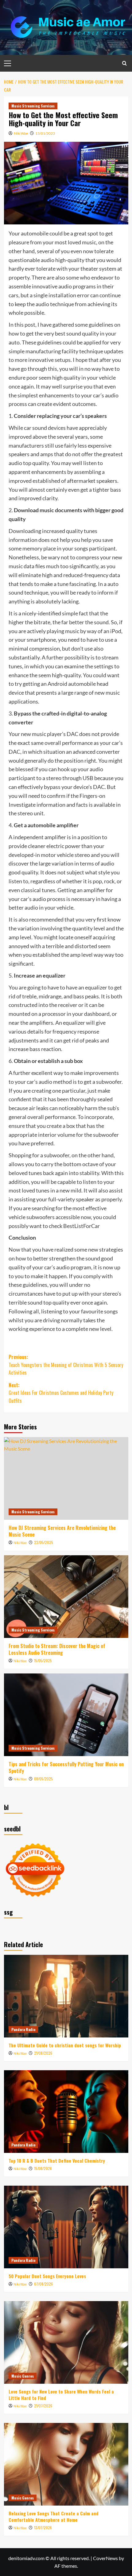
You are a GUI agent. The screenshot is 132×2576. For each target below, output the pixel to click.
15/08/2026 (43, 2168)
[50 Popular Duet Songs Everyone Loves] (66, 2227)
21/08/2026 (43, 2053)
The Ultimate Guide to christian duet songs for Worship (65, 2045)
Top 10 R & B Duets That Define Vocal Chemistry (57, 2161)
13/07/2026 (43, 2527)
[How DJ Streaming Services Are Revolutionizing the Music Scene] (66, 1478)
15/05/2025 (43, 1660)
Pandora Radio (23, 2029)
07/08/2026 (43, 2284)
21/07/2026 (43, 2406)
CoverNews (105, 2558)
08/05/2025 (43, 1779)
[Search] (124, 63)
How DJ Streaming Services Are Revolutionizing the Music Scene (62, 1531)
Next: (61, 1393)
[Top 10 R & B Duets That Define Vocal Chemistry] (66, 2112)
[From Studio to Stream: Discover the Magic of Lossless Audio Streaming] (66, 1597)
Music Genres (23, 2376)
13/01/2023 (45, 133)
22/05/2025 (44, 1542)
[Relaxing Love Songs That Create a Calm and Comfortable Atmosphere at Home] (66, 2464)
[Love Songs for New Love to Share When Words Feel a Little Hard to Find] (66, 2342)
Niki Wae (21, 133)
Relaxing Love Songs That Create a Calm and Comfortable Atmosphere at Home (54, 2516)
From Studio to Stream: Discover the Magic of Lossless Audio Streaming (57, 1649)
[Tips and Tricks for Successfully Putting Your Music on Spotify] (66, 1715)
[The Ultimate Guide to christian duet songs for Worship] (66, 1996)
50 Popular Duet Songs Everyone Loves (47, 2276)
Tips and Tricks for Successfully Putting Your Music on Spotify (66, 1767)
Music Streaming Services (33, 106)
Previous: (66, 1365)
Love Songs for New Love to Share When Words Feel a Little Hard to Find (61, 2395)
